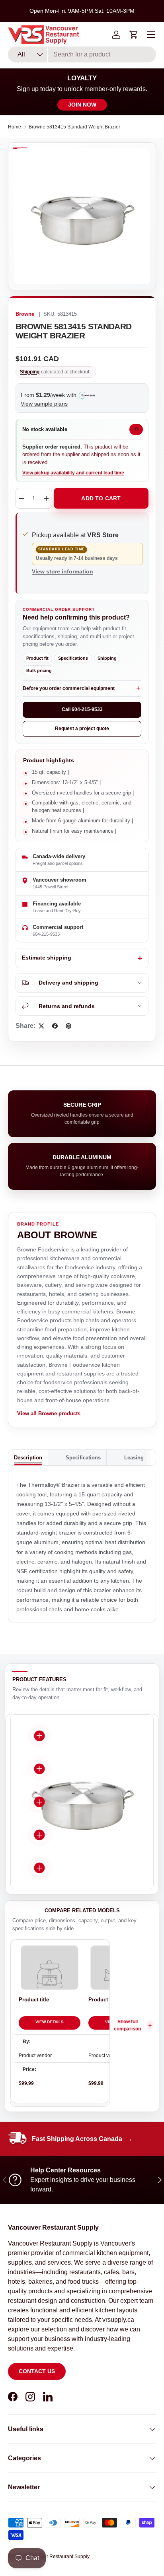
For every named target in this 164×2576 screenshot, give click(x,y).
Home (15, 127)
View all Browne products (49, 1413)
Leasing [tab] (134, 1458)
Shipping (30, 372)
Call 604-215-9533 (82, 709)
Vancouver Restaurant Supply (57, 2557)
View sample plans (44, 404)
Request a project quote (82, 729)
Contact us (37, 2371)
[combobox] (82, 54)
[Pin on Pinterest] (68, 1026)
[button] (134, 35)
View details (50, 2022)
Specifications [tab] (83, 1458)
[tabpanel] (82, 1547)
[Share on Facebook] (55, 1026)
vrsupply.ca (118, 2320)
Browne (25, 314)
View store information (62, 571)
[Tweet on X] (41, 1026)
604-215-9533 (46, 934)
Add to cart (101, 498)
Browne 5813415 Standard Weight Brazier (74, 127)
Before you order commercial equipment (69, 688)
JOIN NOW (82, 105)
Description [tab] (28, 1458)
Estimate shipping (47, 958)
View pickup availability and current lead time (73, 473)
